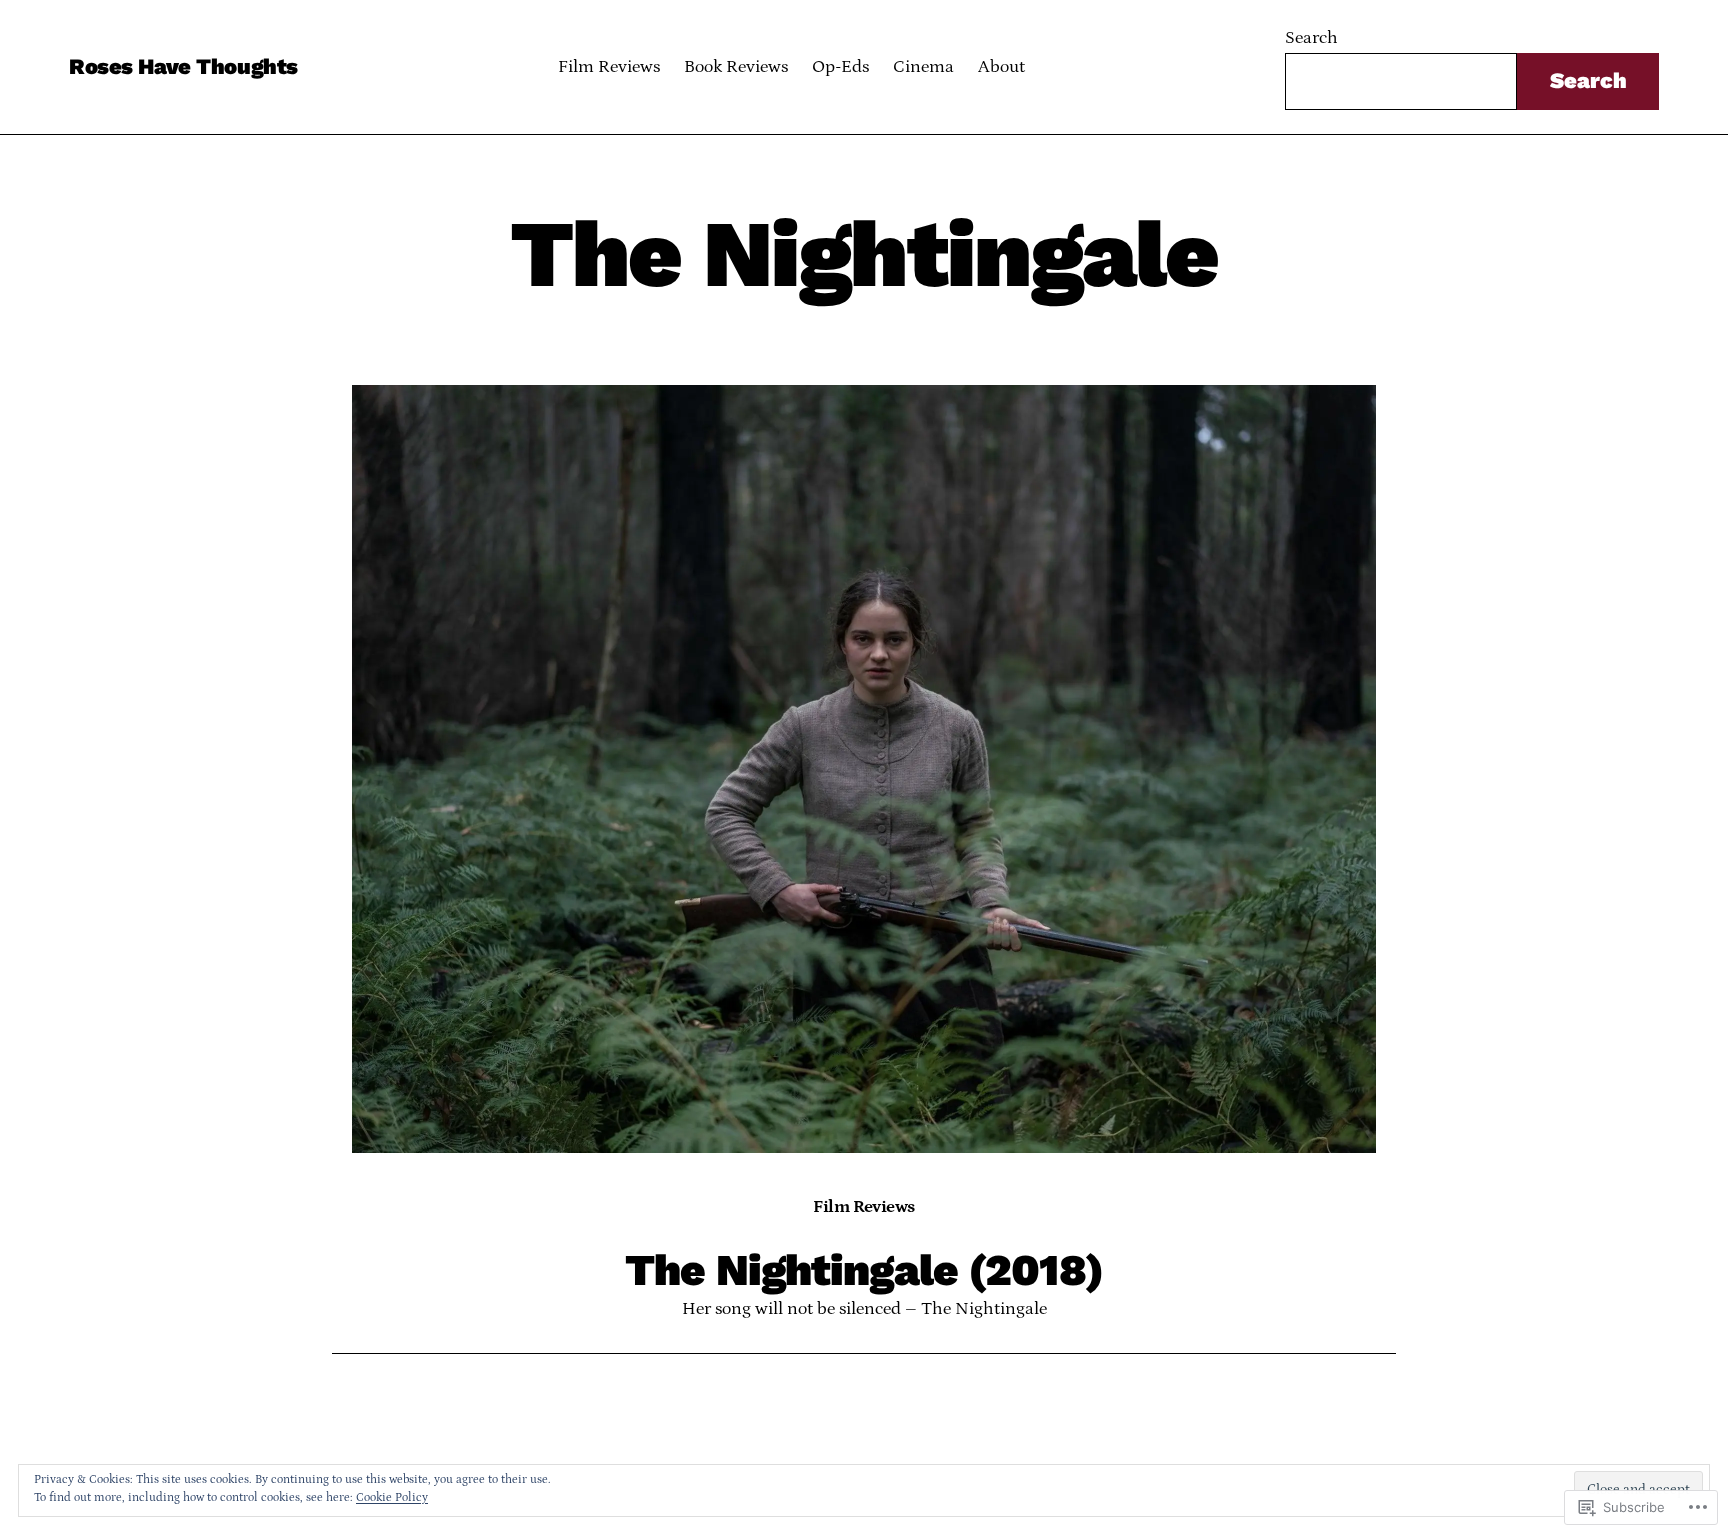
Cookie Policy (392, 1497)
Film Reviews (864, 1207)
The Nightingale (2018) (864, 1271)
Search (1311, 38)
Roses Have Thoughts (183, 66)
